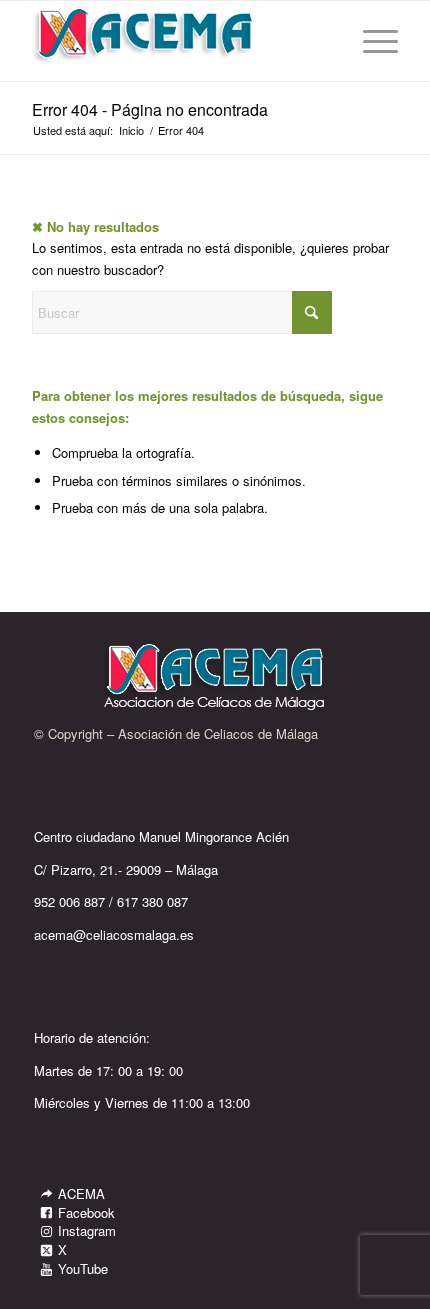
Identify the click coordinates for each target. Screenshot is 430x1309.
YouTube (83, 1268)
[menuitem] (370, 41)
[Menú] (370, 41)
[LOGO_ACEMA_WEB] (178, 41)
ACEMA (81, 1193)
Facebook (86, 1212)
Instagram (87, 1230)
